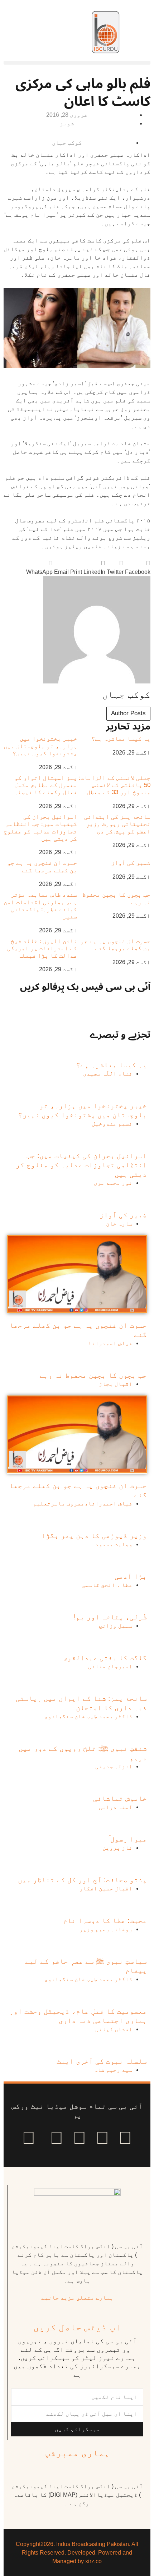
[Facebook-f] (125, 2138)
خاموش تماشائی (120, 1798)
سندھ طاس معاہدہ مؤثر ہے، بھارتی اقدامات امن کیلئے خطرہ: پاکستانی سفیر (40, 906)
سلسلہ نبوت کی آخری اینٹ (102, 2061)
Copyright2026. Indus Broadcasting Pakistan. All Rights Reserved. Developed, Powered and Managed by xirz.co (77, 2553)
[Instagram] (29, 2138)
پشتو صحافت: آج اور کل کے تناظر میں (82, 1880)
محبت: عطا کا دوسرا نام (105, 1920)
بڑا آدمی (131, 1576)
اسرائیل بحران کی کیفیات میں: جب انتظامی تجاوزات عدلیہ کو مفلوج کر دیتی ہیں (40, 828)
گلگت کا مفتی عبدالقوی (105, 1658)
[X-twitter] (102, 2138)
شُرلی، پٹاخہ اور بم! (110, 1617)
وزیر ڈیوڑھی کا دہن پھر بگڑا (94, 1535)
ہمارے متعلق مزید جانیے (77, 2298)
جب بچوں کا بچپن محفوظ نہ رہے (93, 1375)
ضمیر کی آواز (131, 863)
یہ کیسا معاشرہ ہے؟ (121, 739)
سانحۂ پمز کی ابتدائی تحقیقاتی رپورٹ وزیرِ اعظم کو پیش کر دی (117, 824)
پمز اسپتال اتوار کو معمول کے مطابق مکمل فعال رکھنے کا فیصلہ (46, 785)
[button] (77, 63)
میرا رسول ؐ (128, 1839)
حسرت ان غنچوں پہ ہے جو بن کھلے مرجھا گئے (42, 866)
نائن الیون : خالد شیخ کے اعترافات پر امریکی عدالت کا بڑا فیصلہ (42, 948)
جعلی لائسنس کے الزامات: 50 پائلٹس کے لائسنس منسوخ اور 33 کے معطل (115, 785)
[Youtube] (80, 2138)
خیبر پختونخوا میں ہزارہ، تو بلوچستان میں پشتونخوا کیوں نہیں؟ (40, 746)
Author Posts (128, 713)
